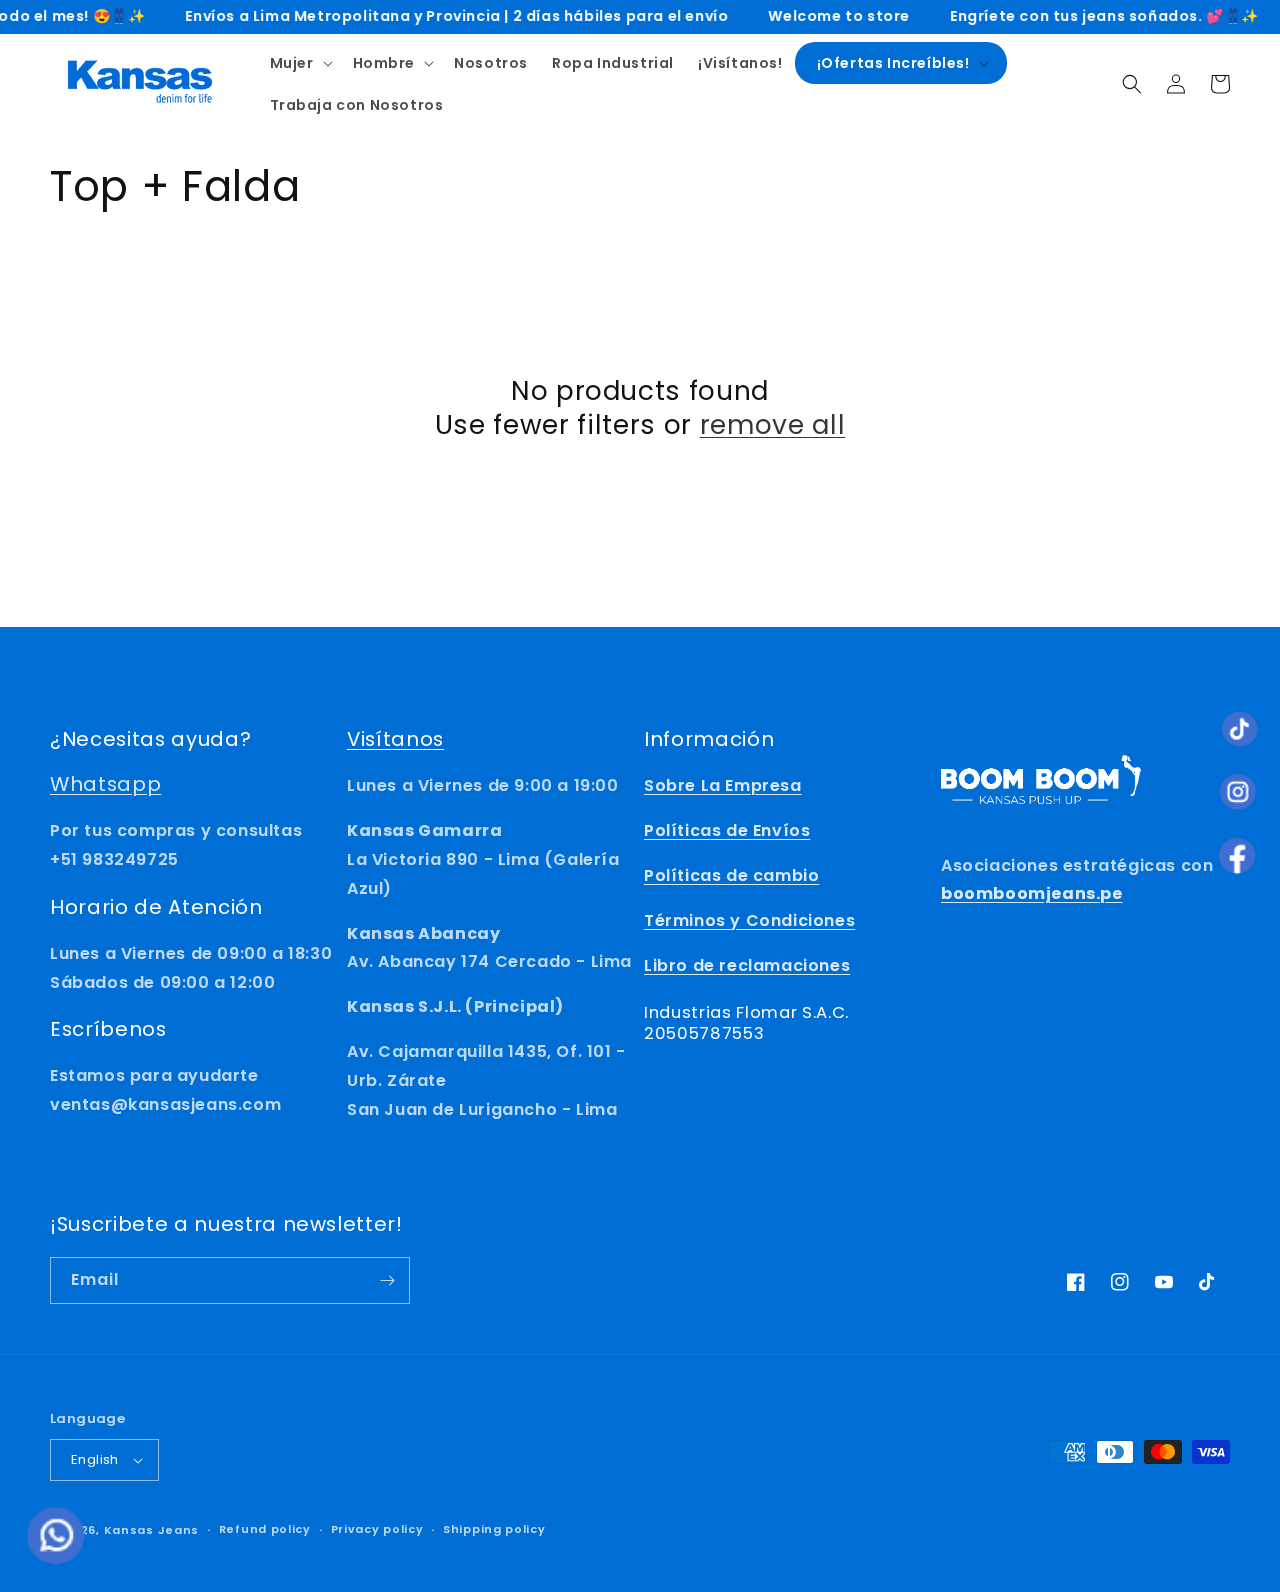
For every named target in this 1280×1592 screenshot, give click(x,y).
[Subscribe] (387, 1280)
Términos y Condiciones (749, 920)
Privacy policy (377, 1529)
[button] (299, 63)
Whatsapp (105, 784)
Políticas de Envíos (727, 830)
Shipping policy (494, 1529)
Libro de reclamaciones (747, 965)
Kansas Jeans (151, 1530)
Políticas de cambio (731, 875)
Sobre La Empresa (723, 785)
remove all (773, 425)
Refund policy (265, 1529)
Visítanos (395, 739)
